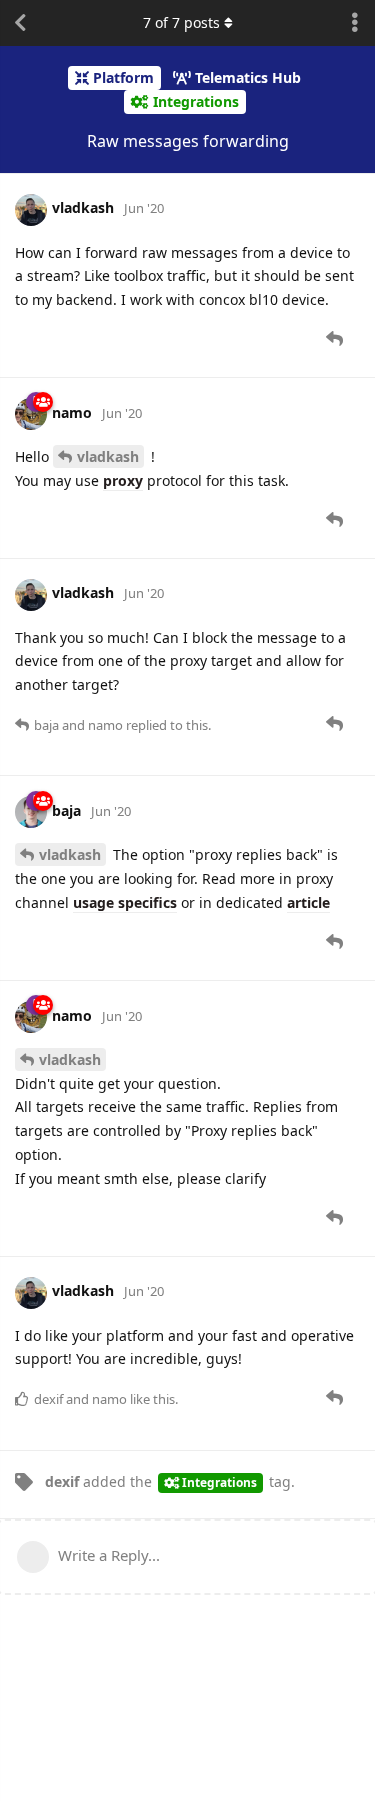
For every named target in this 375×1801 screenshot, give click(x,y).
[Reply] (336, 339)
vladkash (108, 456)
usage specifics (125, 902)
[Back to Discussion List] (20, 23)
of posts (181, 22)
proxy (123, 480)
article (308, 902)
